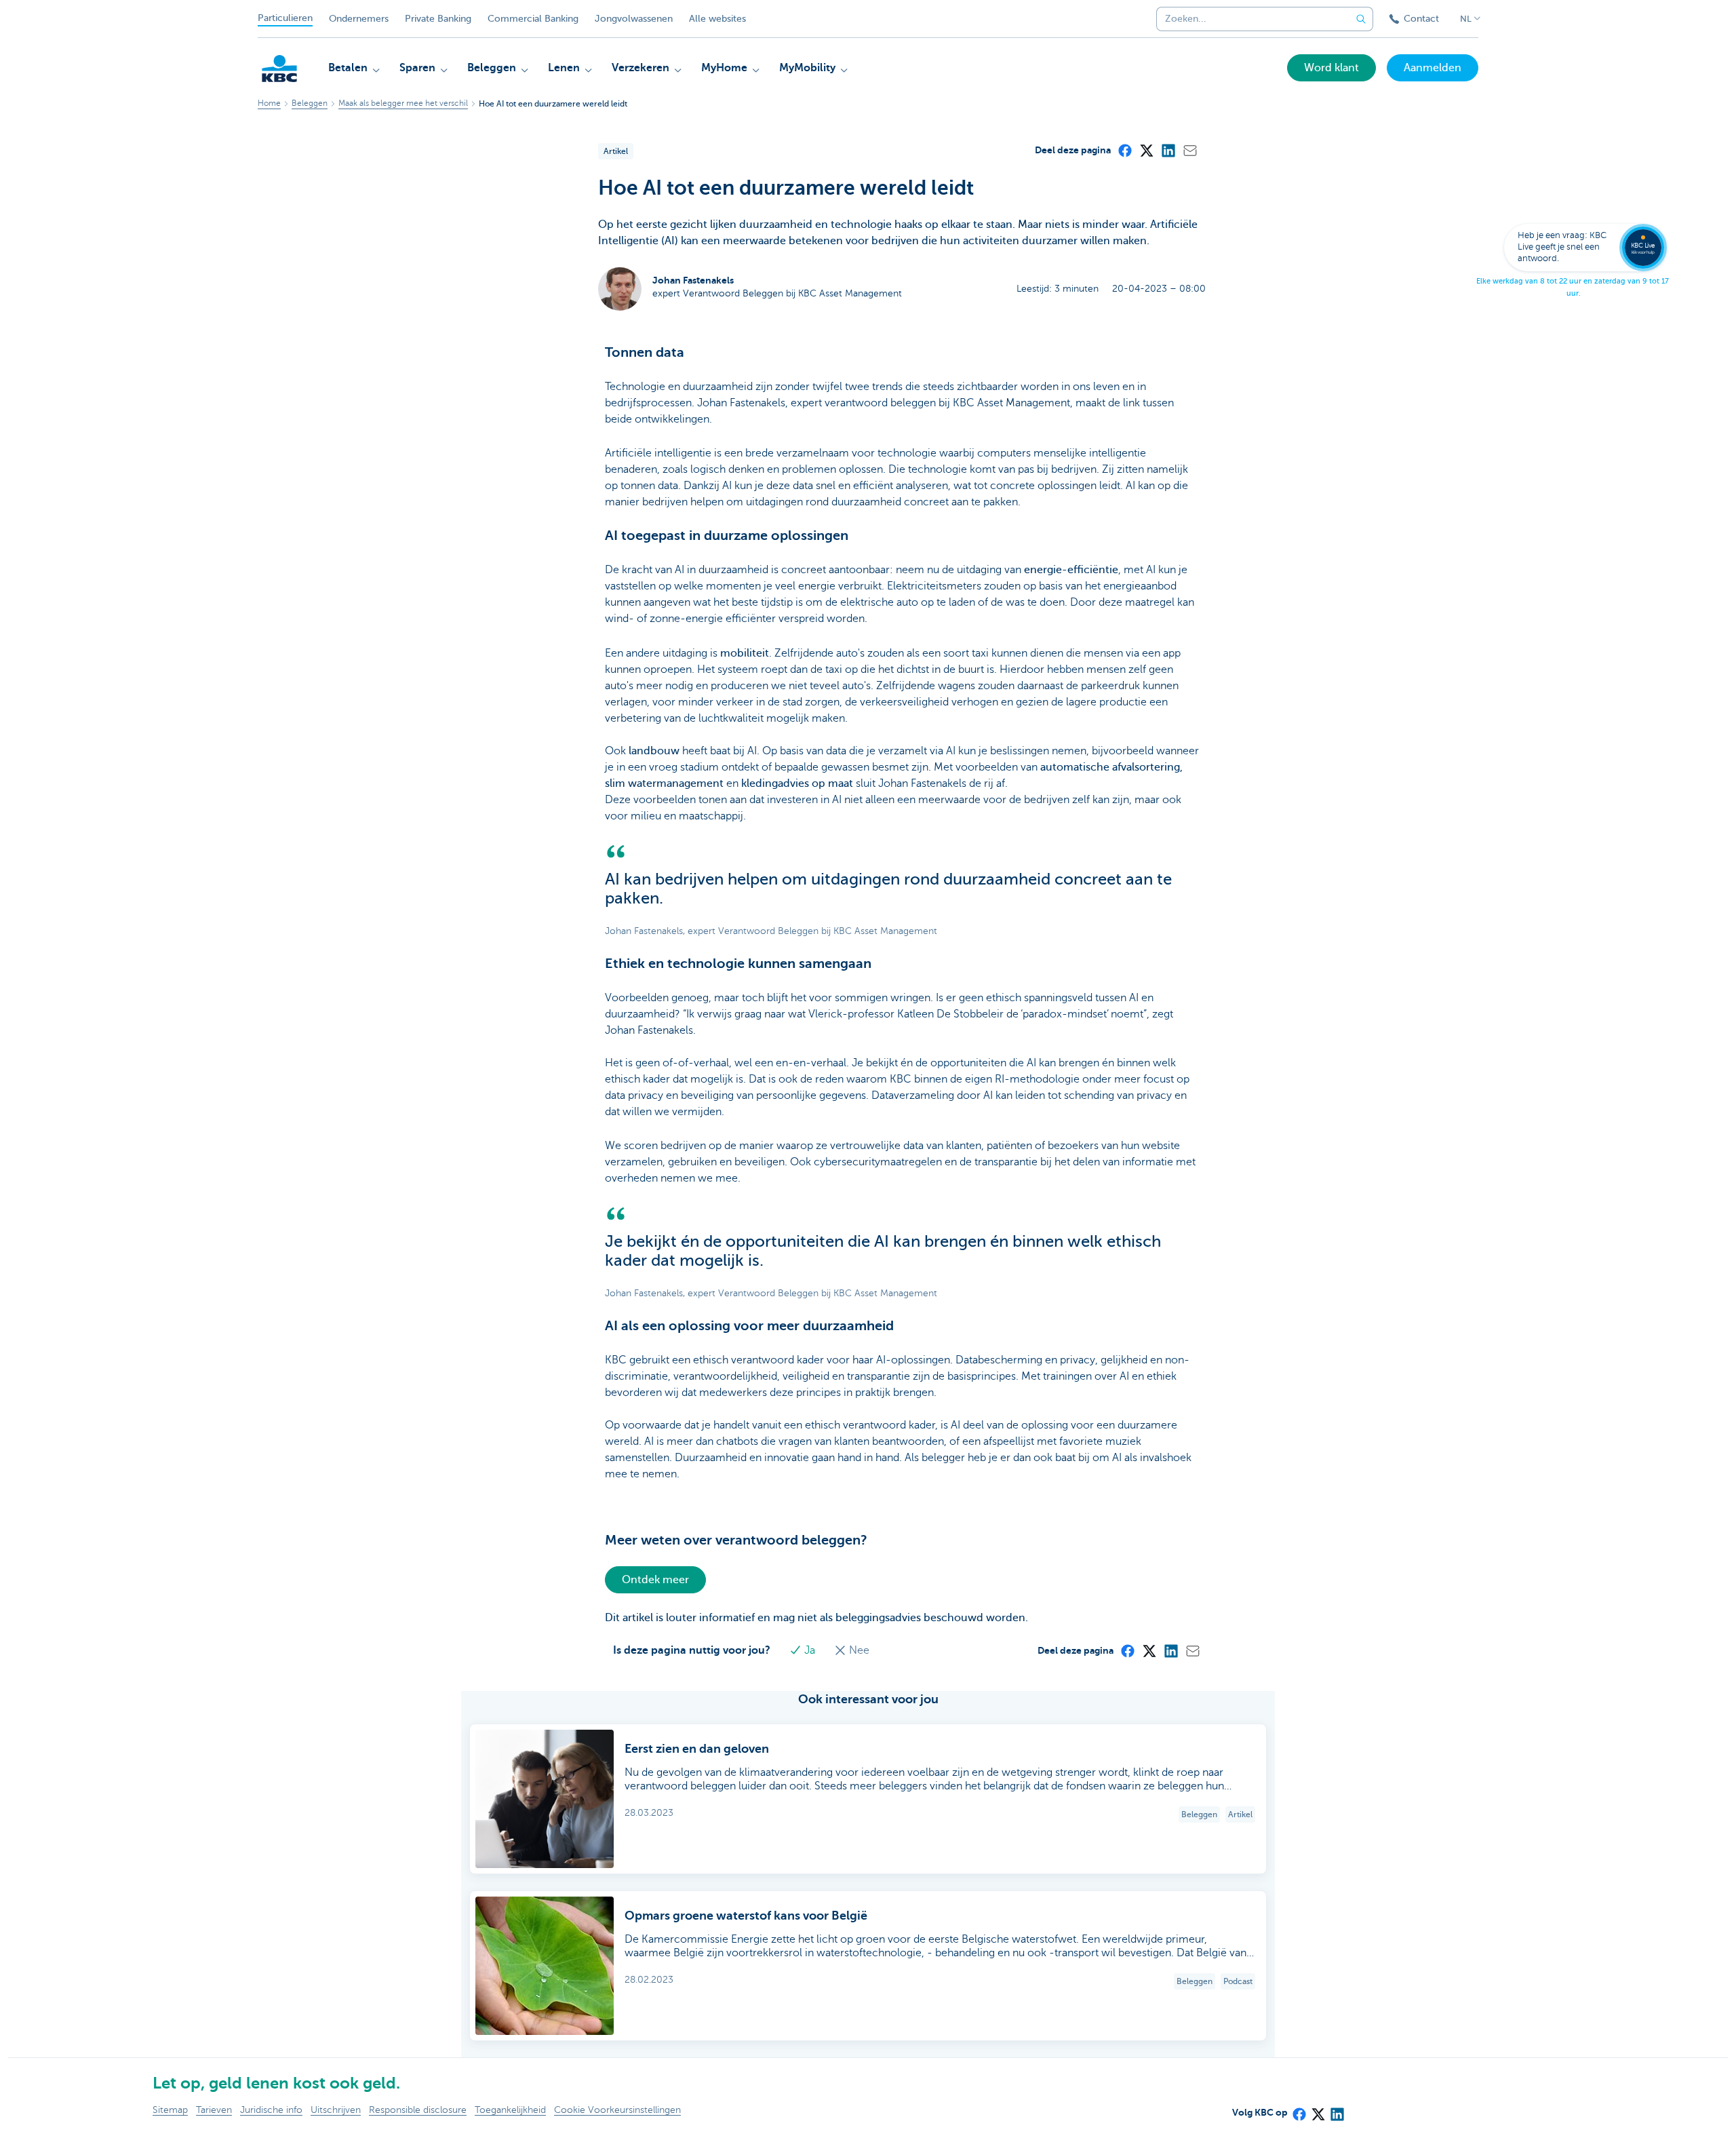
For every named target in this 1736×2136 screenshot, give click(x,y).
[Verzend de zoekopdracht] (1361, 19)
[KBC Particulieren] (279, 69)
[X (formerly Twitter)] (1146, 150)
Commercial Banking (533, 19)
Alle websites (717, 19)
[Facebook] (1124, 150)
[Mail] (1189, 150)
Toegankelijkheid (510, 2110)
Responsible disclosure (418, 2110)
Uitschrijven (336, 2110)
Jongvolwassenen (634, 19)
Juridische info (271, 2110)
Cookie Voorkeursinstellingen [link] (617, 2110)
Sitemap (170, 2110)
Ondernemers (359, 19)
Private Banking (438, 19)
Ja (810, 1650)
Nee (858, 1650)
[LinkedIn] (1168, 150)
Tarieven (214, 2110)
